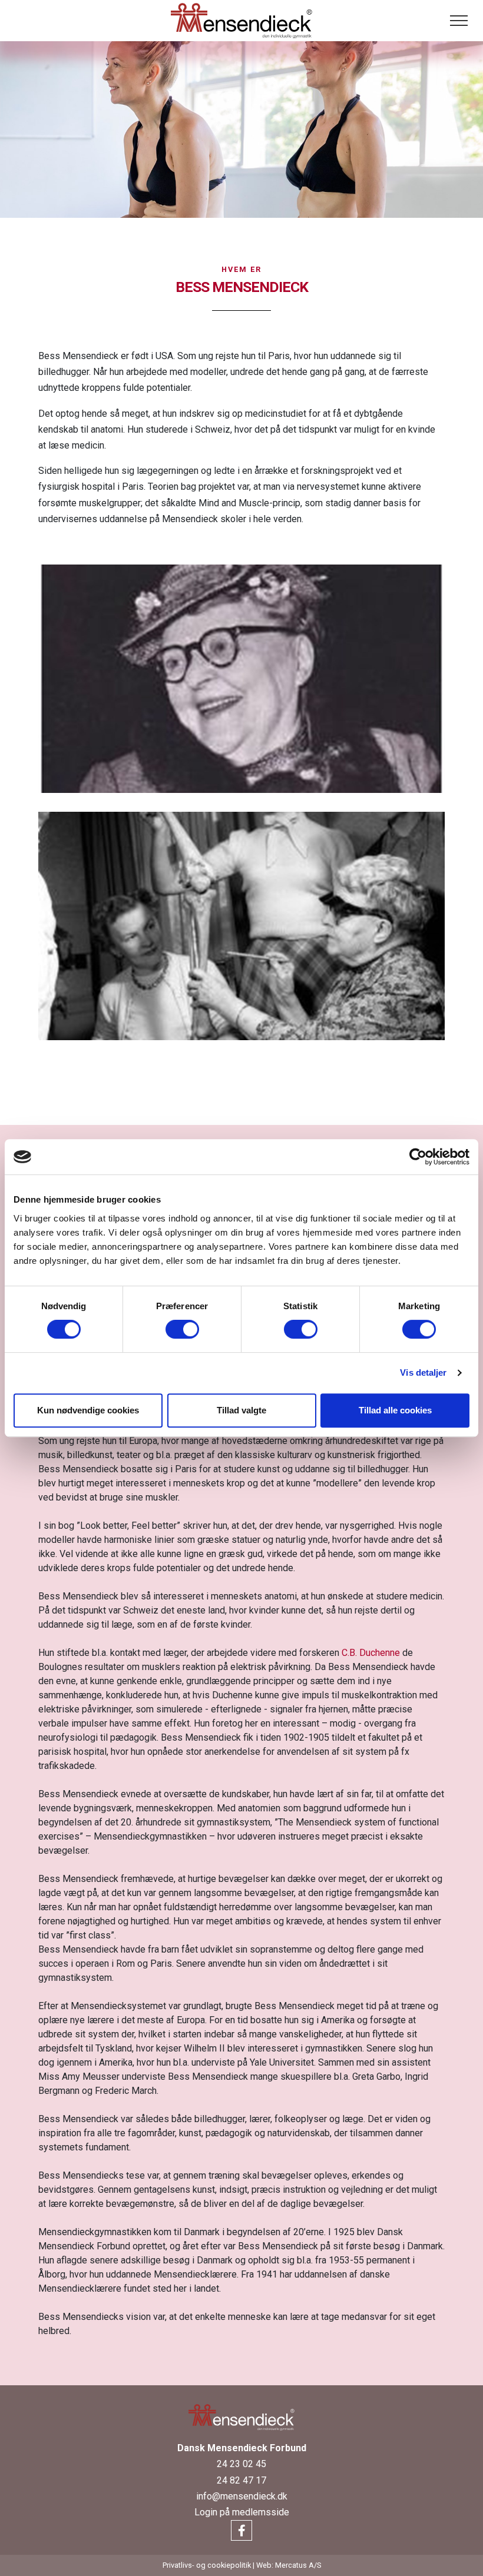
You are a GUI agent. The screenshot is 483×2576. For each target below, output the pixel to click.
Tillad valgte (241, 1410)
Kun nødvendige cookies (88, 1410)
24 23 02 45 (241, 2464)
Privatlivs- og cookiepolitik (207, 2565)
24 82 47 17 (241, 2480)
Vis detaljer (423, 1372)
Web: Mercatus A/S (289, 2565)
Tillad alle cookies (395, 1410)
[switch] (182, 1329)
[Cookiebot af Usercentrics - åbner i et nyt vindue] (418, 1157)
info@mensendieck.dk (242, 2496)
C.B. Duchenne (371, 1653)
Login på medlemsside (242, 2512)
